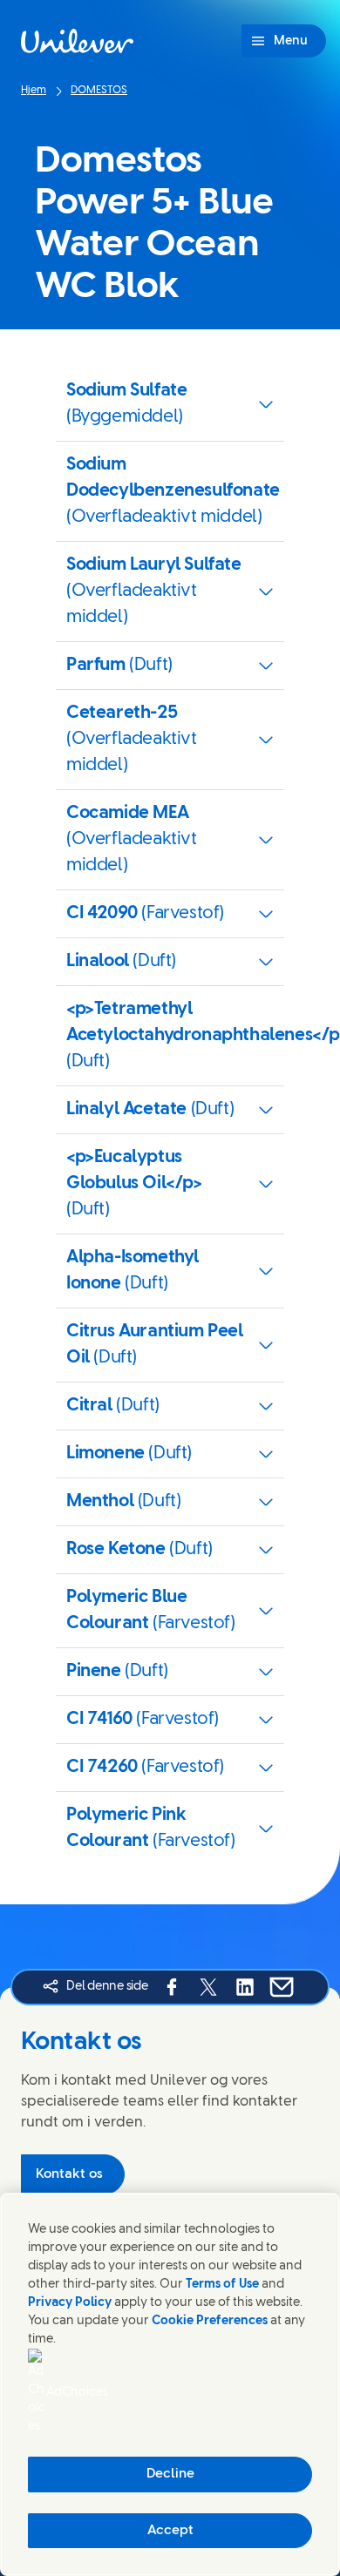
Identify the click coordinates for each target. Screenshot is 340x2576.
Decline (170, 2474)
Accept (170, 2531)
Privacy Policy (70, 2303)
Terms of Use (222, 2285)
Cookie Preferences (210, 2321)
